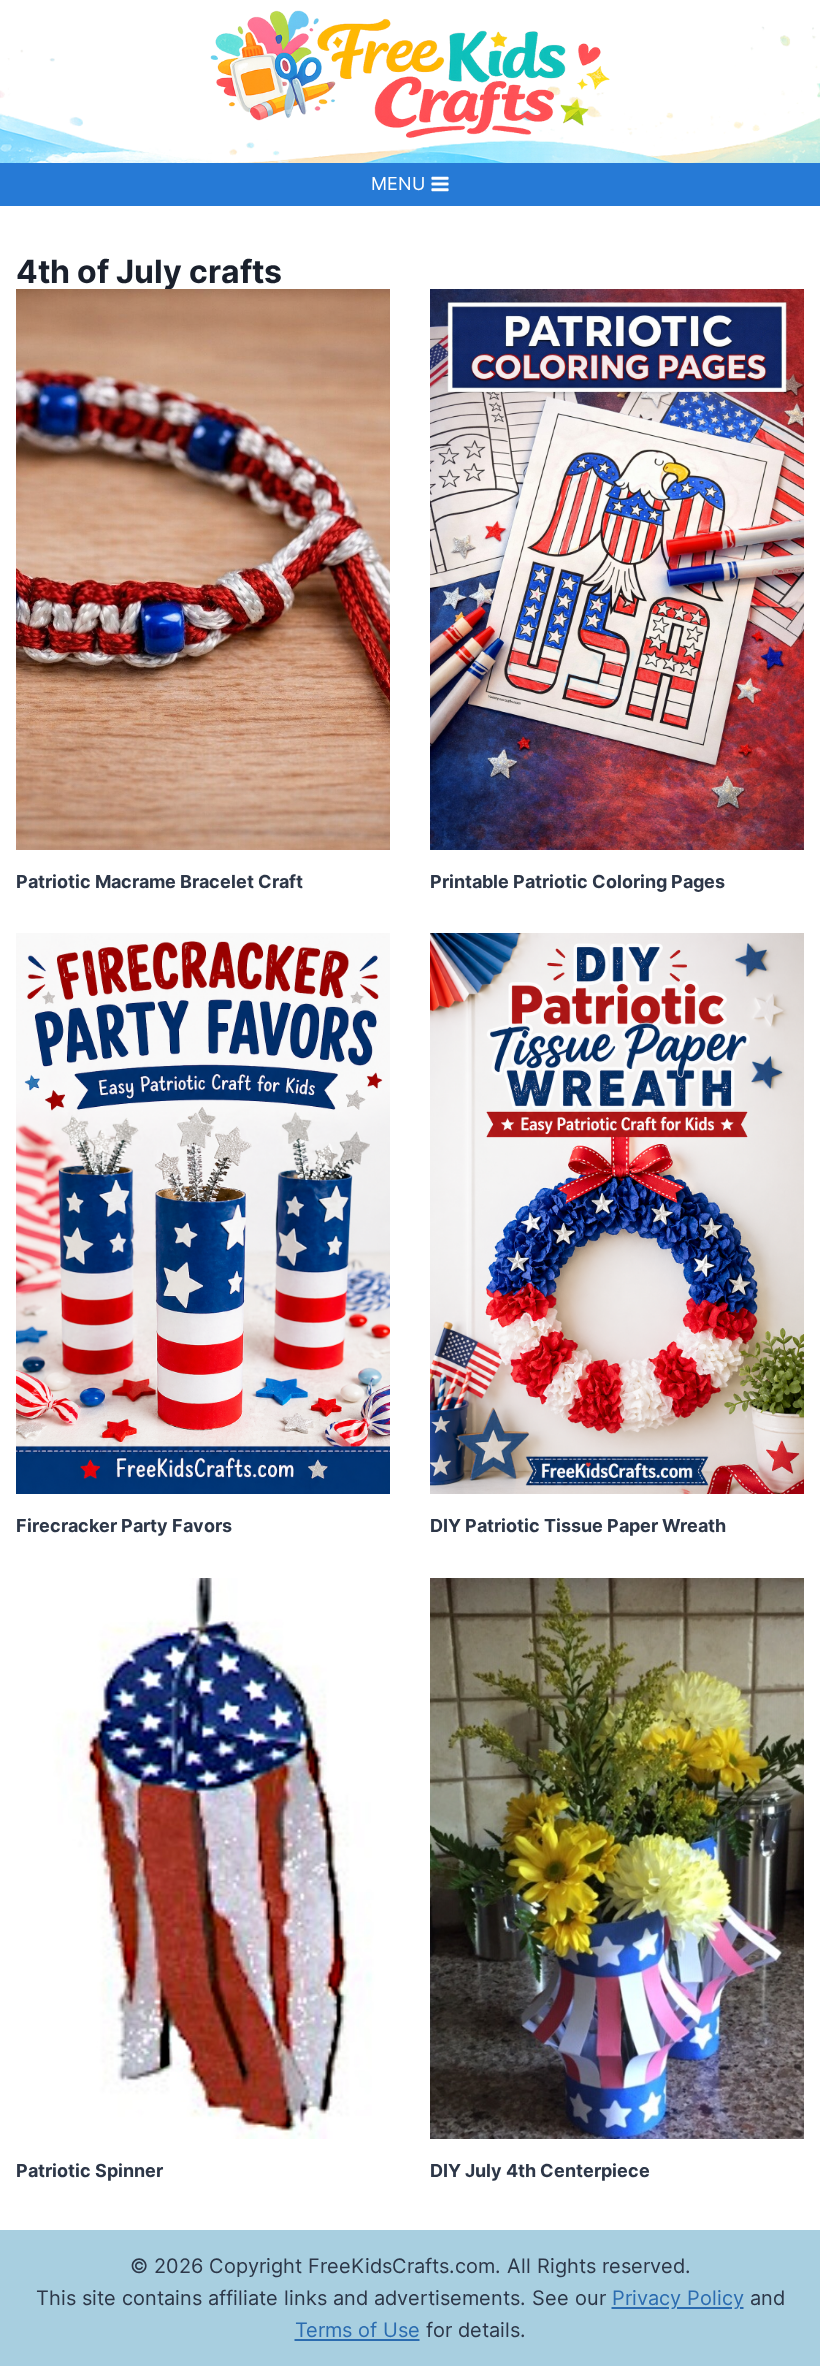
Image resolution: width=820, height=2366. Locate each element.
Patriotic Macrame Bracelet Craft (159, 881)
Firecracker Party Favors (124, 1525)
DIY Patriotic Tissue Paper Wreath (578, 1525)
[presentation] (203, 569)
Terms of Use (357, 2330)
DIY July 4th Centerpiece (540, 2170)
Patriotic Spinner (89, 2170)
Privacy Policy (678, 2298)
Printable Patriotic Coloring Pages (577, 881)
